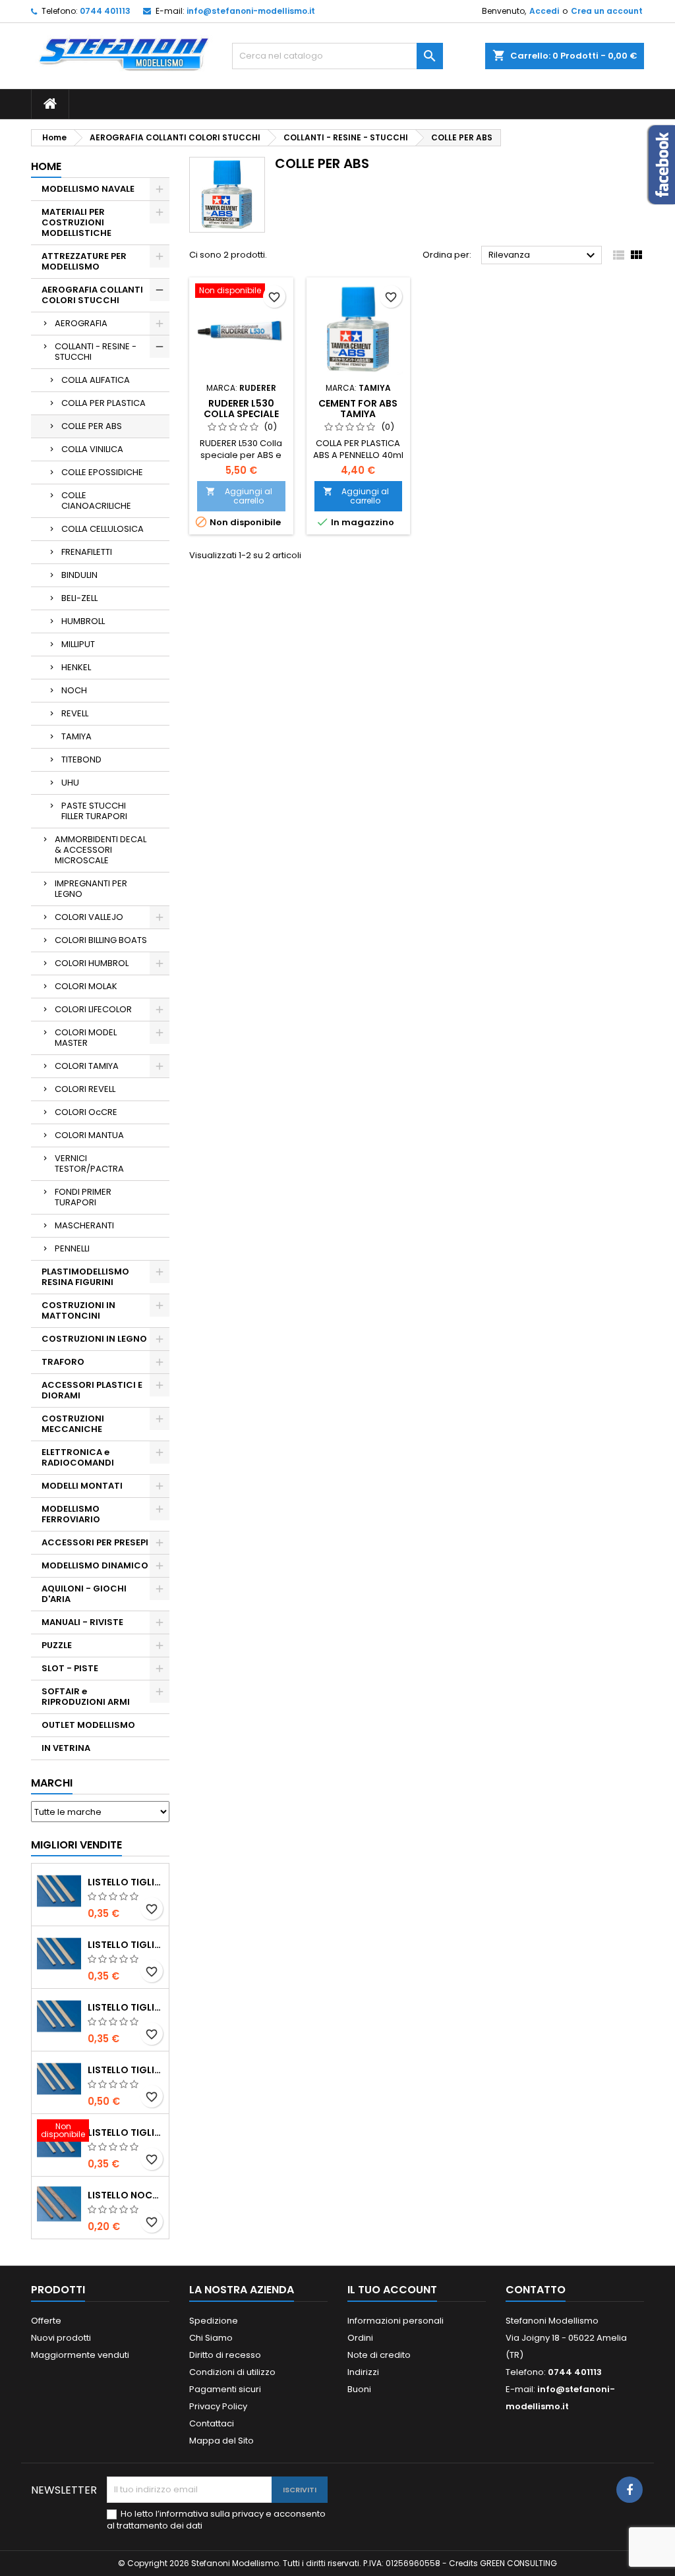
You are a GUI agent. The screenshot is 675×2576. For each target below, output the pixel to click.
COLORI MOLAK (86, 986)
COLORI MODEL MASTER (86, 1038)
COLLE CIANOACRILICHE (96, 501)
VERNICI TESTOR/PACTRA (89, 1163)
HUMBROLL (83, 621)
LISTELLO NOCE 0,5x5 (126, 2195)
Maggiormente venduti (80, 2355)
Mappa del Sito (221, 2441)
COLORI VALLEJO (89, 917)
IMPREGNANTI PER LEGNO (91, 889)
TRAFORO (63, 1362)
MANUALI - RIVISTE (82, 1622)
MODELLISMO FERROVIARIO (71, 1514)
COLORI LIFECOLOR (93, 1009)
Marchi (52, 1783)
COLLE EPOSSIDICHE (102, 472)
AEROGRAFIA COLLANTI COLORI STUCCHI (92, 295)
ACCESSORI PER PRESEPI (95, 1542)
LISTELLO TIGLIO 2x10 (126, 2070)
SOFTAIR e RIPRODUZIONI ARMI (86, 1697)
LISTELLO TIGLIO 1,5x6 (126, 2132)
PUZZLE (57, 1645)
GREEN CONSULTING (518, 2563)
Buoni (359, 2389)
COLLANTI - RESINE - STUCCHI (96, 352)
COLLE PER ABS (92, 426)
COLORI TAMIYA (87, 1066)
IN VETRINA (66, 1748)
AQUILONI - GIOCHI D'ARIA (84, 1594)
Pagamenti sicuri (225, 2389)
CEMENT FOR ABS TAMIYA (358, 409)
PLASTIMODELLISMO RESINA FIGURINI (85, 1277)
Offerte (46, 2321)
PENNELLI (72, 1248)
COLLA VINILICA (92, 449)
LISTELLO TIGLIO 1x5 (126, 2007)
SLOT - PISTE (70, 1668)
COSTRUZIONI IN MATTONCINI (78, 1310)
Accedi (544, 11)
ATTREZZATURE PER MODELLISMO (84, 261)
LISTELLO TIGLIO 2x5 (126, 1945)
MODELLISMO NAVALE (88, 189)
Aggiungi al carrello (239, 496)
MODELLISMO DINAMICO (95, 1565)
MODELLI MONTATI (82, 1486)
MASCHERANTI (84, 1225)
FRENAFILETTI (87, 552)
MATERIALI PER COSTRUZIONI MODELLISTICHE (76, 222)
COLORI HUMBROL (92, 963)
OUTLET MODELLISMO (88, 1725)
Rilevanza (543, 256)
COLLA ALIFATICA (96, 380)
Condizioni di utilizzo (232, 2372)
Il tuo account (392, 2290)
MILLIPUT (78, 644)
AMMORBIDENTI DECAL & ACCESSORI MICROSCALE (101, 850)
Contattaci (212, 2423)
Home (46, 166)
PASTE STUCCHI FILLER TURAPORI (94, 811)
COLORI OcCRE (86, 1112)
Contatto (536, 2290)
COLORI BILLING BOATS (101, 940)
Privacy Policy (218, 2406)
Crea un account (607, 11)
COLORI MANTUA (89, 1135)
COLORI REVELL (85, 1089)
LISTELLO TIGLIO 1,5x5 (126, 1882)
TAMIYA (76, 736)
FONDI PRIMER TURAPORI (83, 1197)
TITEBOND (81, 759)
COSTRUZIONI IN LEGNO (94, 1339)
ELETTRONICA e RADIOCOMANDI (78, 1457)
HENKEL (76, 667)
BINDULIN (79, 575)
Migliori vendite (76, 1845)
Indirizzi (363, 2372)
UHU (70, 783)
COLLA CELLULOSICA (103, 529)
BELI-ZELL (79, 598)
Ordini (360, 2338)
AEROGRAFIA (81, 323)
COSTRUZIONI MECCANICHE (73, 1424)
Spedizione (214, 2321)
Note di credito (379, 2355)
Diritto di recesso (225, 2355)
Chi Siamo (211, 2338)
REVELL (75, 713)
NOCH (74, 690)
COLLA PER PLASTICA (103, 403)
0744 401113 (105, 11)
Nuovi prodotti (61, 2338)
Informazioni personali (396, 2321)
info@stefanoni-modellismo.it (251, 11)
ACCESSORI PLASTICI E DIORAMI (92, 1390)
